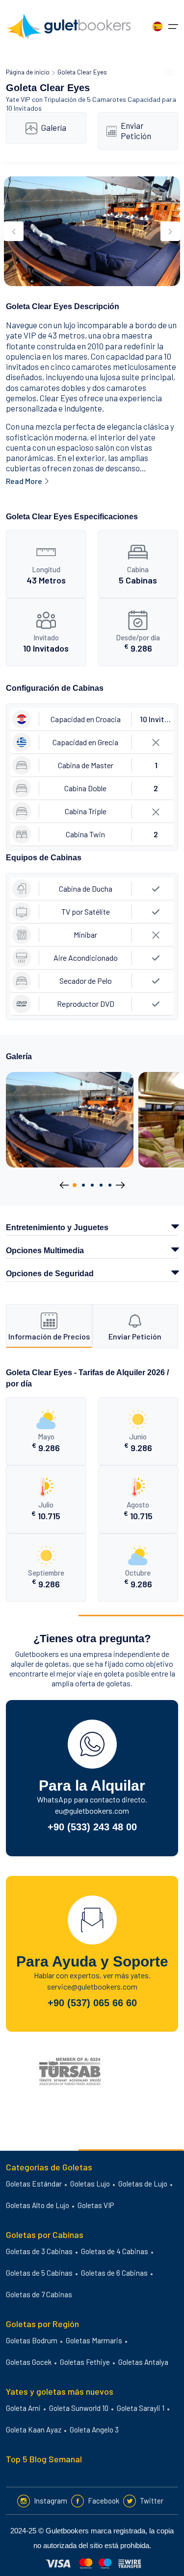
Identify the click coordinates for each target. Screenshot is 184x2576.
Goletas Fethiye (85, 2362)
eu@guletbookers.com (92, 1810)
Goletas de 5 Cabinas (39, 2273)
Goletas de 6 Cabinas (114, 2273)
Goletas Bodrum (32, 2340)
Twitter (152, 2501)
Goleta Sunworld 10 (79, 2408)
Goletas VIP (96, 2205)
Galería (54, 127)
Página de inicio (28, 72)
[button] (75, 1185)
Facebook (104, 2501)
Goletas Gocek (29, 2362)
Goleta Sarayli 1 (141, 2408)
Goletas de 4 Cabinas (115, 2251)
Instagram (51, 2501)
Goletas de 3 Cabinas (39, 2251)
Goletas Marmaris (94, 2340)
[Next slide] (170, 231)
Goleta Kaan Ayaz (34, 2430)
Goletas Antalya (143, 2362)
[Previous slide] (14, 231)
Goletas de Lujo (143, 2184)
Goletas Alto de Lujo (38, 2205)
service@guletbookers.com (92, 1986)
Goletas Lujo (90, 2184)
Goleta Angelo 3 (94, 2430)
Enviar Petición (136, 131)
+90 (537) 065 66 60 (92, 2003)
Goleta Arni (23, 2408)
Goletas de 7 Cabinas (39, 2294)
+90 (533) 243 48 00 (92, 1827)
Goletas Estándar (34, 2184)
